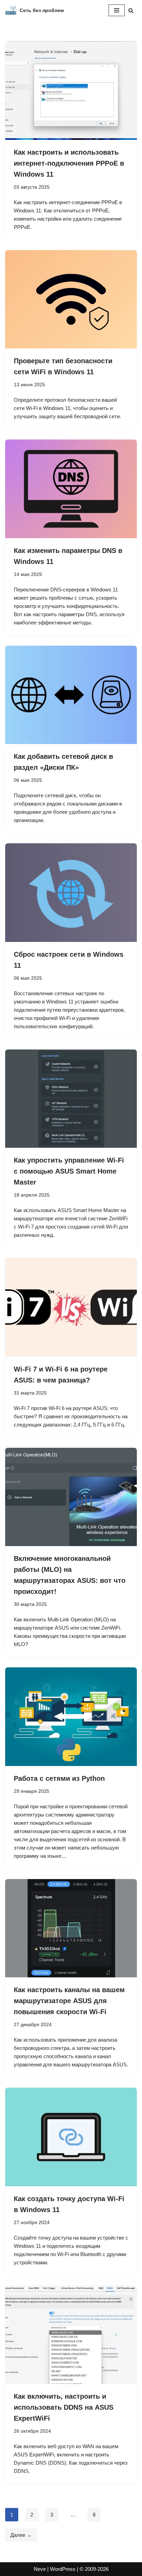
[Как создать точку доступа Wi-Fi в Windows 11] (71, 2137)
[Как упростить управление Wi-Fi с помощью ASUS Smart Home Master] (71, 1099)
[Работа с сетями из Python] (71, 1717)
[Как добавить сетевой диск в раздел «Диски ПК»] (71, 695)
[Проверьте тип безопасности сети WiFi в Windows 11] (71, 299)
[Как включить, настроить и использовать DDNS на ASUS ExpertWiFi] (71, 2335)
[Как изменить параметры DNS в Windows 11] (71, 489)
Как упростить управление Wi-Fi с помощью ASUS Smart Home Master (69, 1171)
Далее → (21, 2535)
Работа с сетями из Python (59, 1778)
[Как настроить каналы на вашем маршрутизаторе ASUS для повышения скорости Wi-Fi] (71, 1928)
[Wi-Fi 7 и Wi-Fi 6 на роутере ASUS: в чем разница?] (71, 1307)
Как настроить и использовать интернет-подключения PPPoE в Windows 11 (69, 163)
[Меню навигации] (117, 10)
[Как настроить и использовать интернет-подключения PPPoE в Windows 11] (71, 91)
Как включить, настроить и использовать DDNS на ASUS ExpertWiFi (64, 2407)
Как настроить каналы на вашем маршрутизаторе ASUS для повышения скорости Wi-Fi (69, 2001)
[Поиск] (131, 10)
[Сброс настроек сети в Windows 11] (71, 893)
